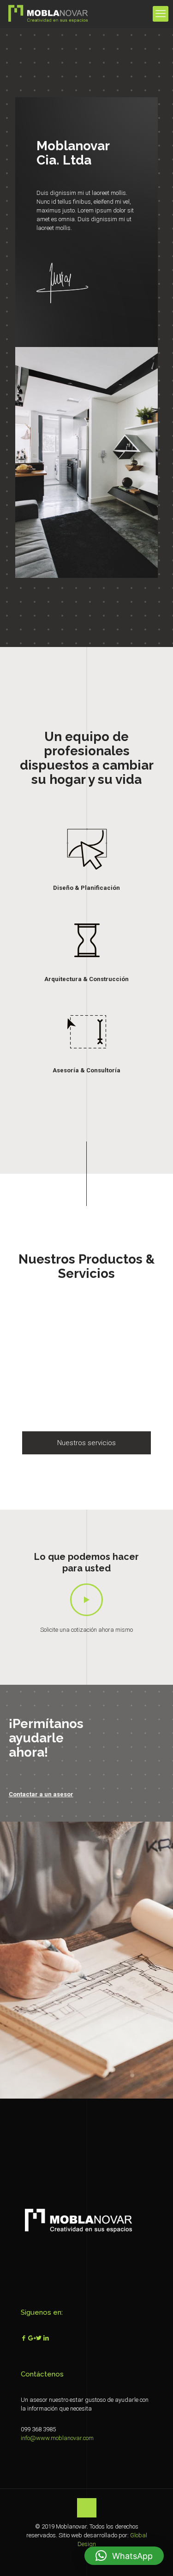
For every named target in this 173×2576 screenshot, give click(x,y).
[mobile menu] (161, 14)
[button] (124, 2556)
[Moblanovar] (48, 14)
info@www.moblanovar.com (57, 2438)
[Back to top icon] (87, 2508)
